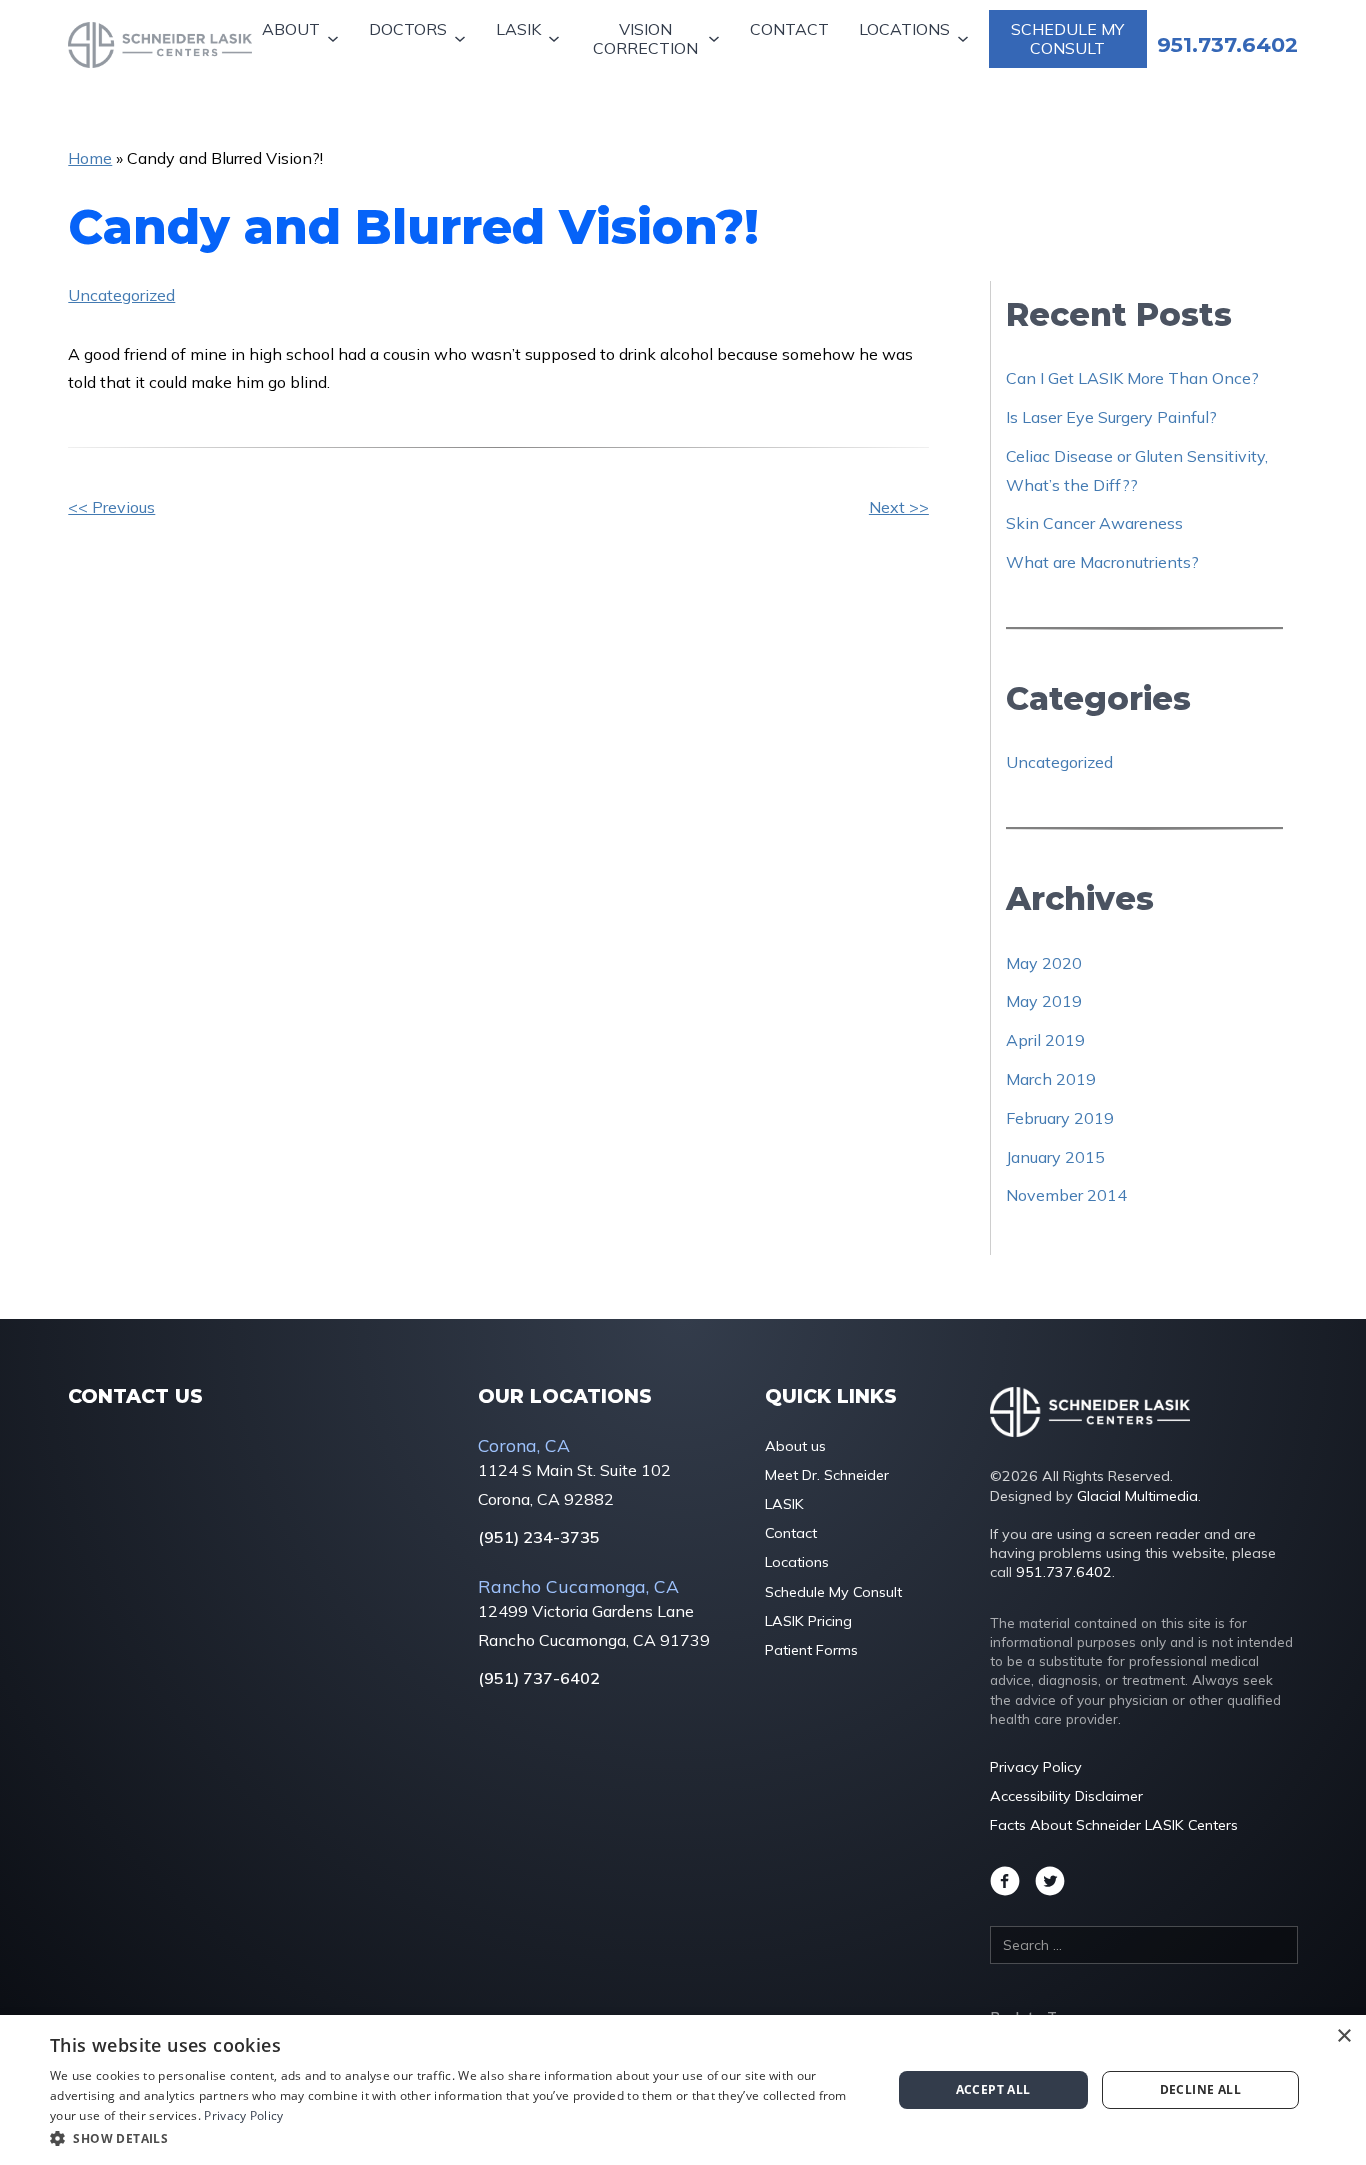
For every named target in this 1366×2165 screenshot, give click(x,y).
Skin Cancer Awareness (1094, 523)
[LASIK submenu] (556, 39)
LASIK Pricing (808, 1621)
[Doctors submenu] (462, 39)
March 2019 (1051, 1079)
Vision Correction (645, 38)
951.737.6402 (1064, 1572)
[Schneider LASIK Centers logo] (160, 45)
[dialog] (683, 2090)
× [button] (1343, 2036)
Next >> (899, 507)
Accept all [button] (993, 2089)
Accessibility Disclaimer (1066, 1796)
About (291, 29)
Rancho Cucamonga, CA (578, 1586)
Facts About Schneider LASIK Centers (1114, 1825)
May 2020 (1044, 963)
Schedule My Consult (1067, 38)
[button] (458, 2138)
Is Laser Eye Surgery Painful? (1111, 417)
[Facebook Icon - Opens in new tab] (1005, 1881)
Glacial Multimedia (1137, 1496)
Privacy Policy (1036, 1767)
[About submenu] (335, 39)
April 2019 (1045, 1040)
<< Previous (111, 507)
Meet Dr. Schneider (827, 1475)
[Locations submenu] (965, 39)
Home (90, 158)
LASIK (518, 29)
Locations (904, 29)
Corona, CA (524, 1445)
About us (795, 1446)
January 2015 (1055, 1157)
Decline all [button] (1200, 2089)
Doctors (408, 29)
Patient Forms (811, 1650)
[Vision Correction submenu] (716, 39)
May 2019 (1044, 1001)
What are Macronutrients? (1102, 562)
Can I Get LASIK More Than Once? (1132, 378)
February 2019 (1060, 1118)
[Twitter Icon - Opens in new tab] (1050, 1881)
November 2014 (1066, 1195)
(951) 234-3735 (539, 1537)
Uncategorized (121, 295)
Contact (789, 29)
